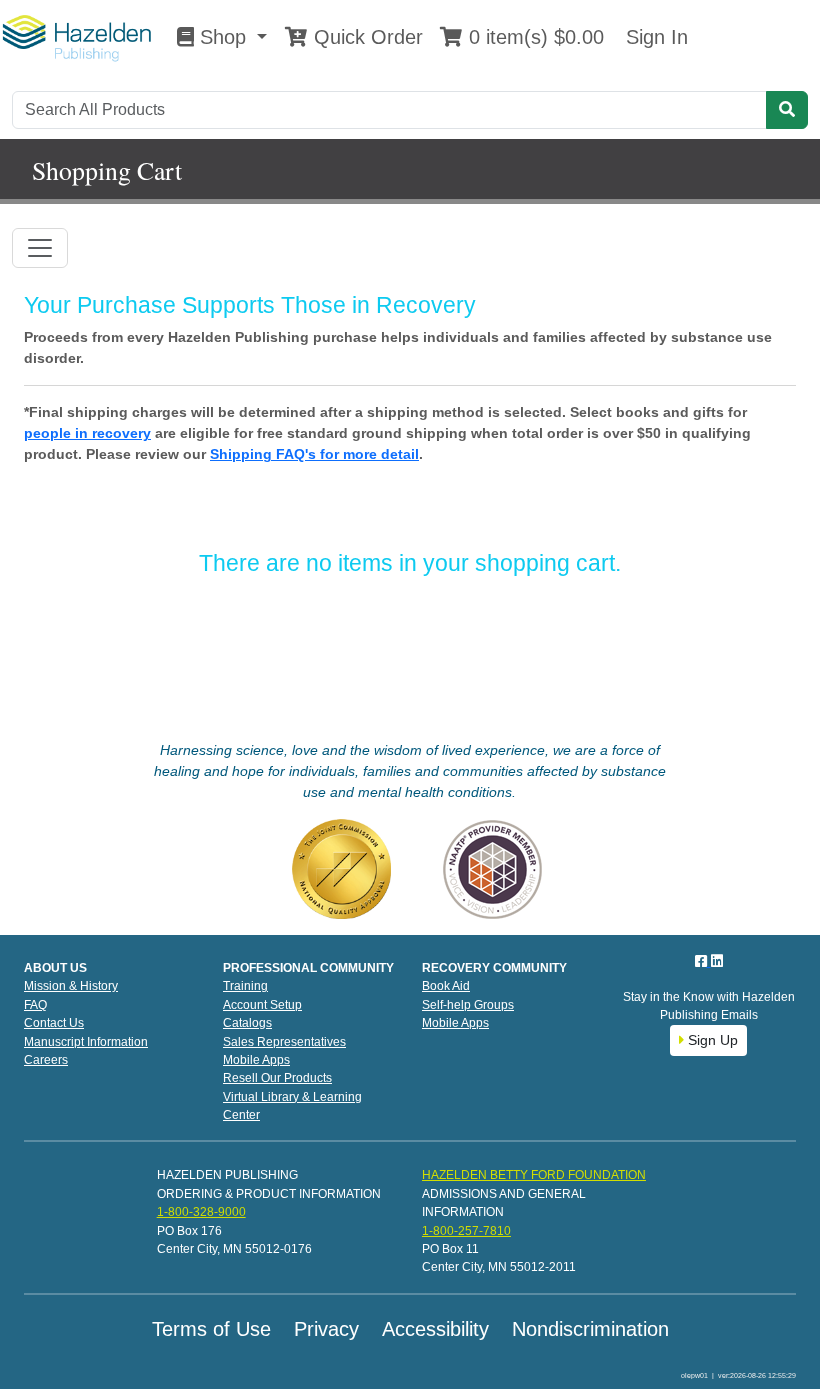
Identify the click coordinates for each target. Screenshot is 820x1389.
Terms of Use (211, 1329)
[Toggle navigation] (40, 248)
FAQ (35, 1005)
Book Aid (446, 986)
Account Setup (262, 1005)
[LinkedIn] (717, 961)
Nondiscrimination (590, 1329)
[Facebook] (703, 961)
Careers (46, 1060)
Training (245, 986)
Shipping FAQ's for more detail (314, 454)
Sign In (654, 37)
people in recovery (87, 433)
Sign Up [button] (711, 1040)
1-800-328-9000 (201, 1212)
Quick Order (365, 37)
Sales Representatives (284, 1042)
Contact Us (54, 1023)
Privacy (326, 1329)
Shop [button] (223, 37)
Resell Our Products (277, 1078)
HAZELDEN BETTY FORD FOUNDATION (534, 1175)
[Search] (787, 110)
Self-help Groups (468, 1005)
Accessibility (435, 1329)
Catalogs (247, 1023)
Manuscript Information (86, 1042)
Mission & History (71, 986)
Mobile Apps (256, 1060)
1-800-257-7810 (466, 1231)
